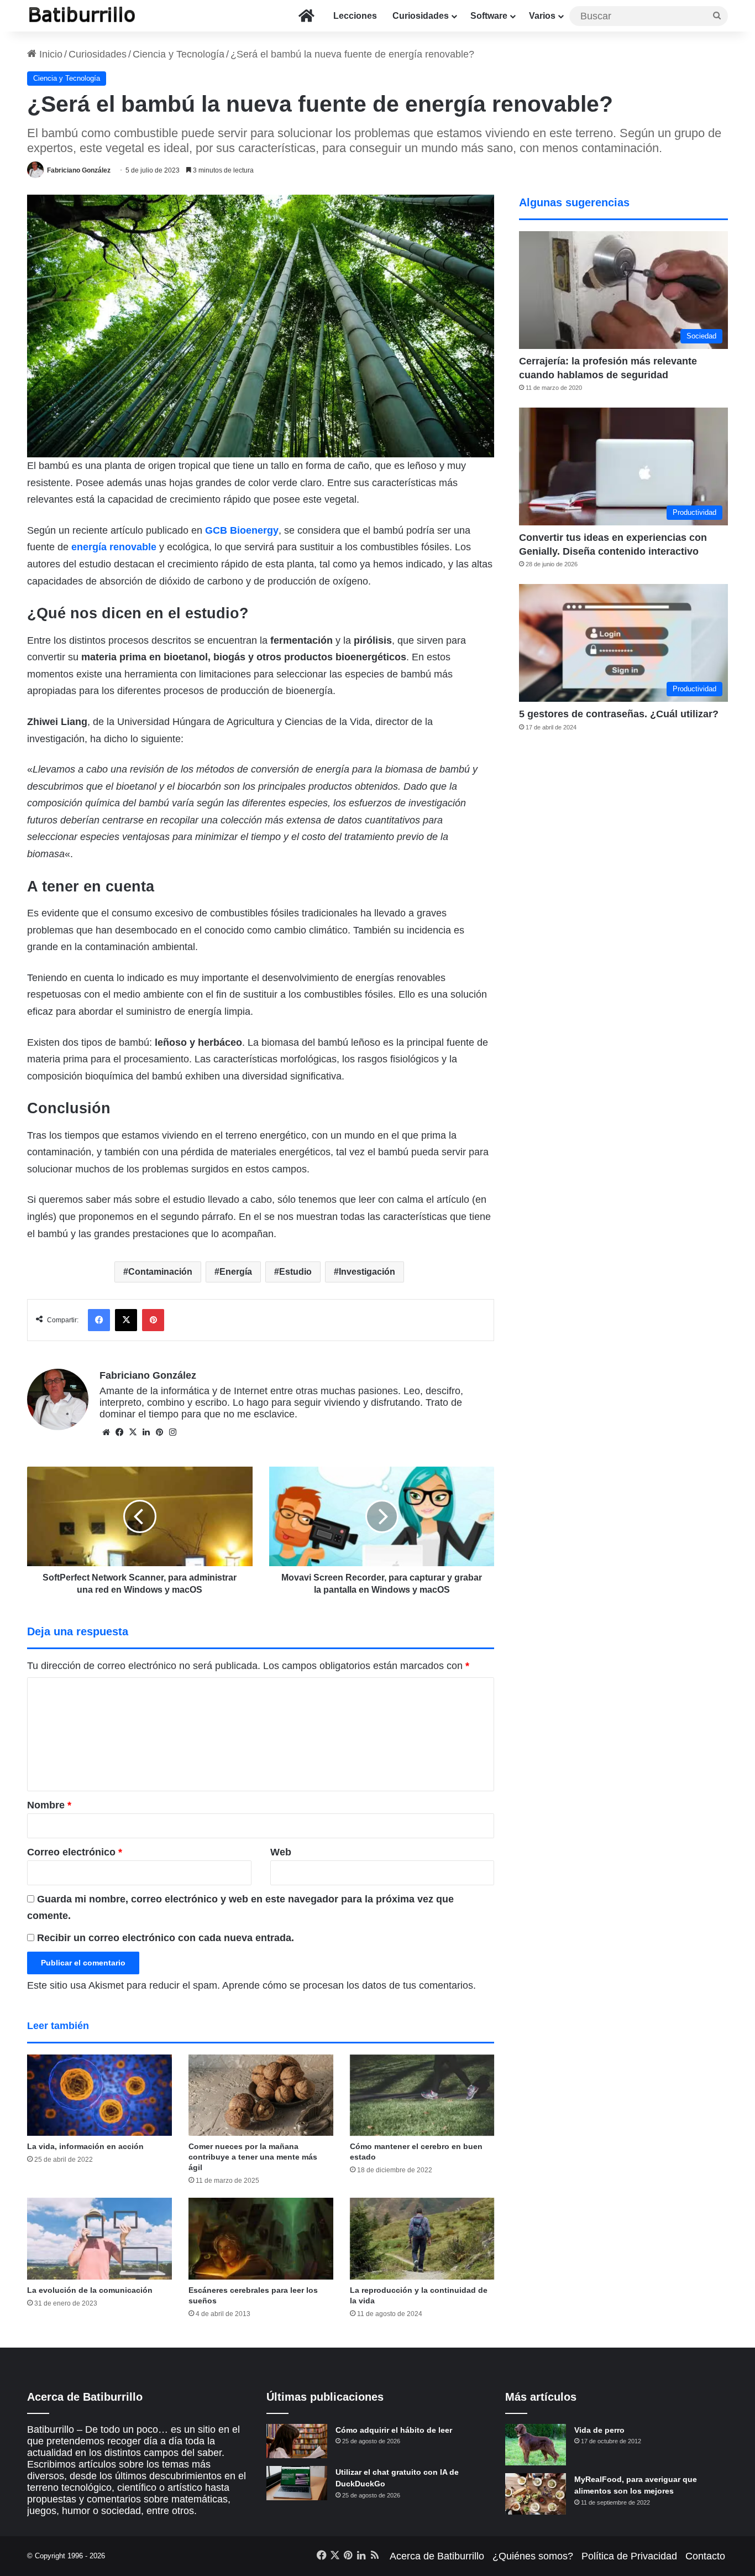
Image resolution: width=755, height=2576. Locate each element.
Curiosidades (421, 16)
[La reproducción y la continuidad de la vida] (422, 2239)
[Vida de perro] (536, 2445)
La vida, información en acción (85, 2146)
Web (281, 1852)
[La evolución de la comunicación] (99, 2239)
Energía (236, 1272)
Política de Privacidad (629, 2556)
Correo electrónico (75, 1852)
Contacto (705, 2556)
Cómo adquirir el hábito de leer (394, 2430)
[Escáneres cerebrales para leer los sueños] (261, 2239)
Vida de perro (599, 2430)
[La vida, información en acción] (99, 2095)
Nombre (49, 1805)
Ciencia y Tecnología (179, 54)
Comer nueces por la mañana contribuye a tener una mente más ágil (253, 2157)
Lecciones (355, 16)
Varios (542, 16)
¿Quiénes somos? (533, 2556)
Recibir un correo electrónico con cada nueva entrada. (166, 1938)
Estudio (295, 1272)
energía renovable (114, 547)
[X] (133, 1432)
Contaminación (160, 1272)
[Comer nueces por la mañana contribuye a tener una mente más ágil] (261, 2095)
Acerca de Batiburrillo (437, 2556)
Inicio (49, 54)
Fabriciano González (79, 170)
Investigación (367, 1272)
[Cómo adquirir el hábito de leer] (297, 2441)
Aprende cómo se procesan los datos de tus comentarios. (349, 1985)
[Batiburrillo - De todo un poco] (82, 16)
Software (489, 16)
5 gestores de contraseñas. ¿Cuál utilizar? (619, 714)
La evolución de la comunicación (90, 2290)
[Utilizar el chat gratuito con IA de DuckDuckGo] (297, 2483)
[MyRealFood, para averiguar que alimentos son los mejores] (536, 2494)
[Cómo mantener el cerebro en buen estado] (422, 2095)
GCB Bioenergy (242, 530)
